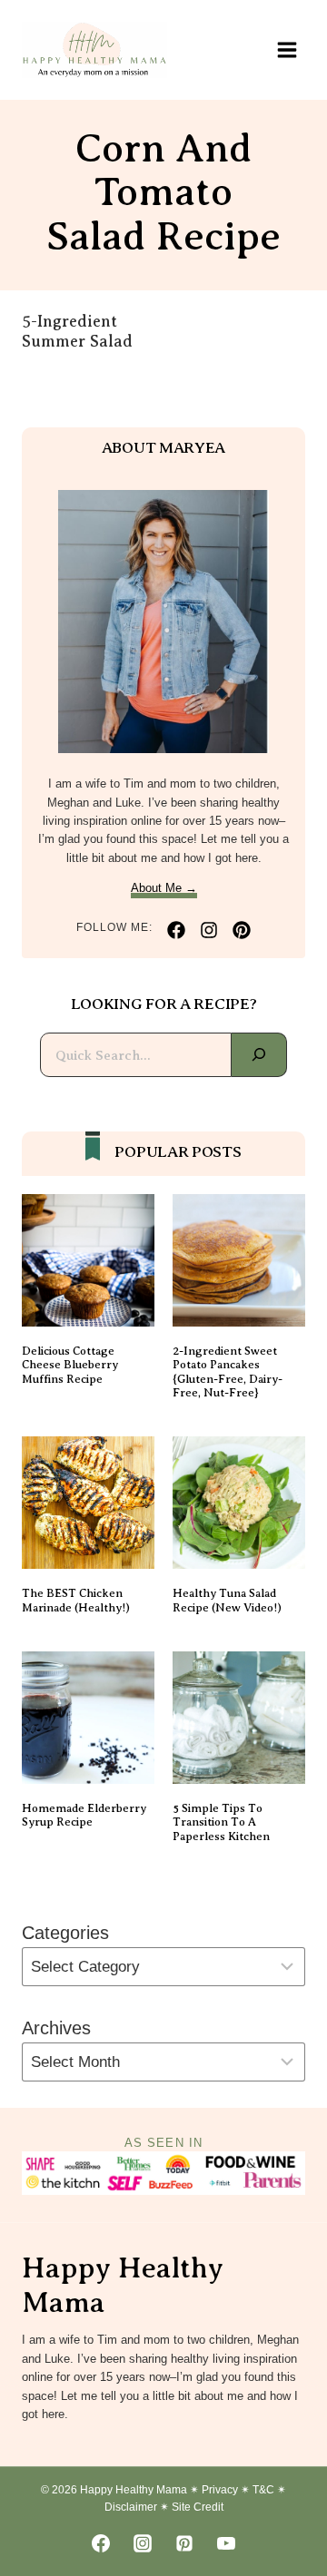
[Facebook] (101, 2543)
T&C (263, 2490)
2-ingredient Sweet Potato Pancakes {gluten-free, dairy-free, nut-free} (228, 1372)
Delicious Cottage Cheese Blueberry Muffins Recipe (70, 1365)
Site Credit (198, 2507)
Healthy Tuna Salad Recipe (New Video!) (227, 1600)
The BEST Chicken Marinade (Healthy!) (76, 1600)
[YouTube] (226, 2543)
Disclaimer (131, 2507)
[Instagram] (143, 2543)
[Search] (259, 1055)
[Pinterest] (184, 2543)
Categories (65, 1933)
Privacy (220, 2490)
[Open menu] (287, 49)
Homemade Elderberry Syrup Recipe (84, 1815)
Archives (56, 2028)
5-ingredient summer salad (77, 331)
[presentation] (88, 1260)
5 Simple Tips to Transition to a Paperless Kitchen (221, 1822)
